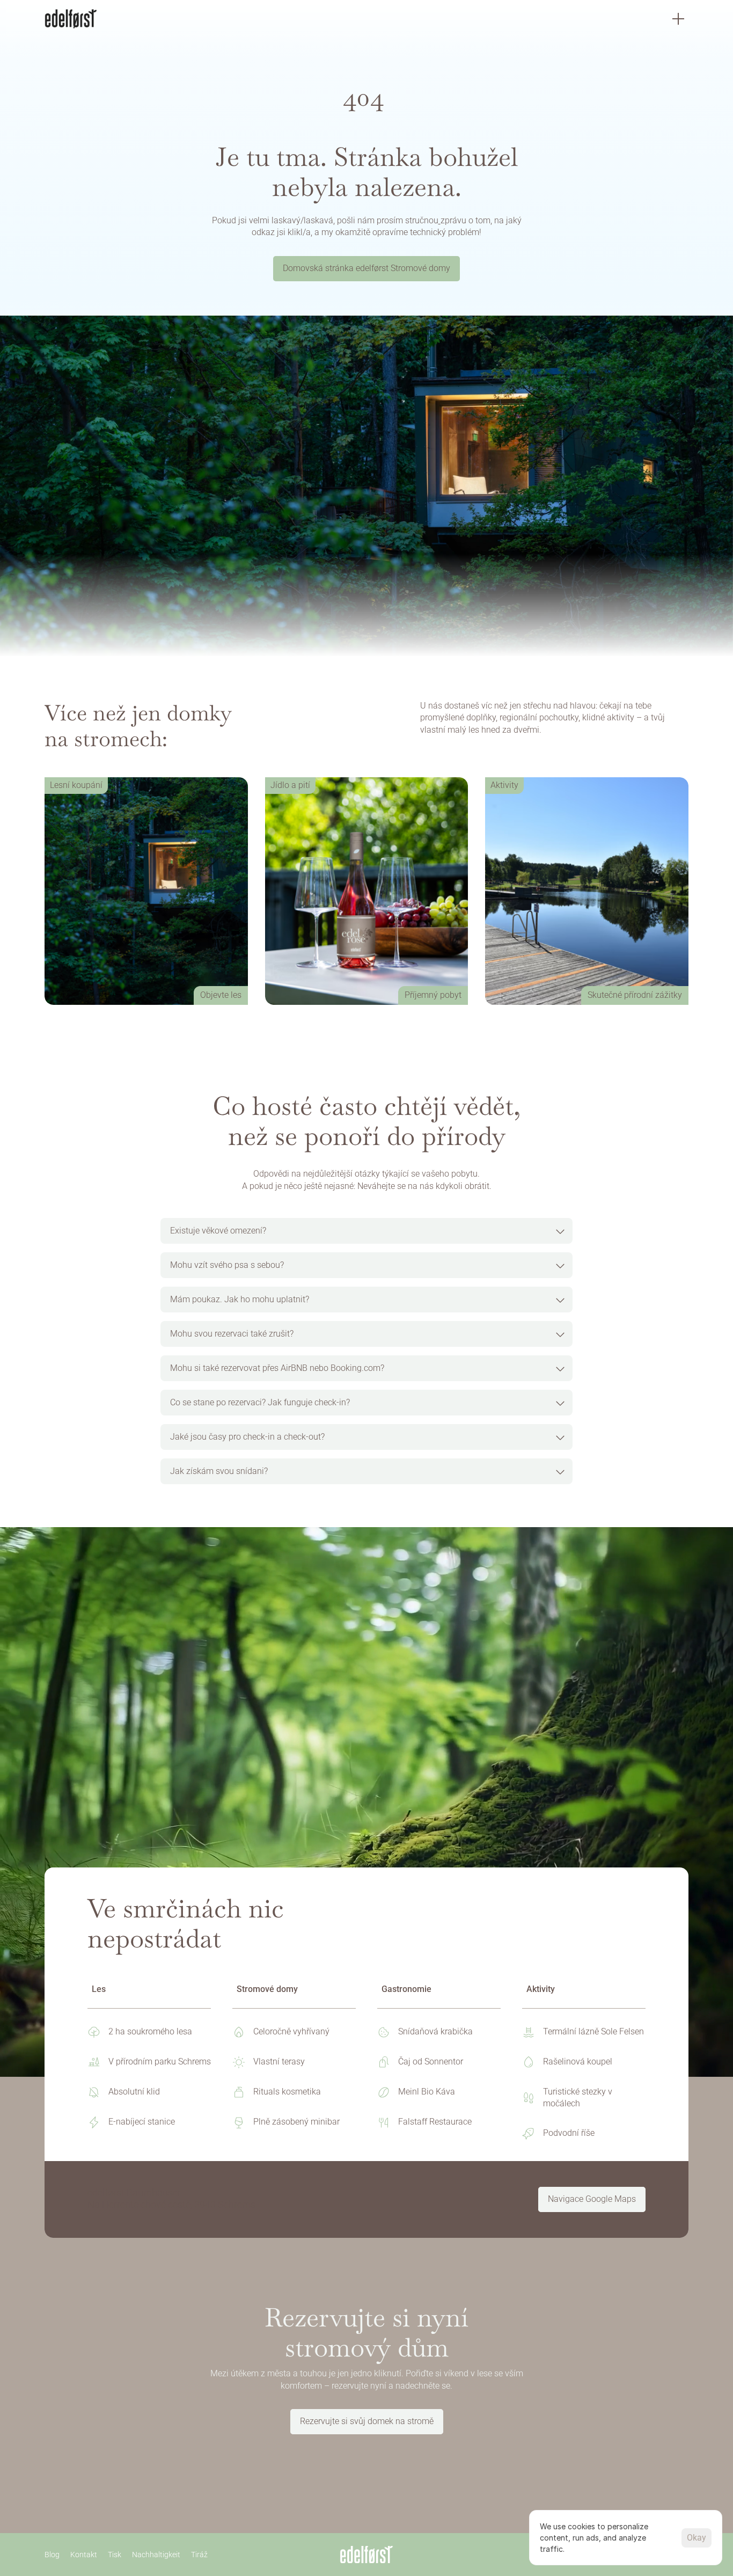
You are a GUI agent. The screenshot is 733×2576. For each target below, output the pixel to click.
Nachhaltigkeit (156, 2554)
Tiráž (199, 2554)
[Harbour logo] (71, 19)
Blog (52, 2554)
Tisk (115, 2554)
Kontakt (84, 2554)
